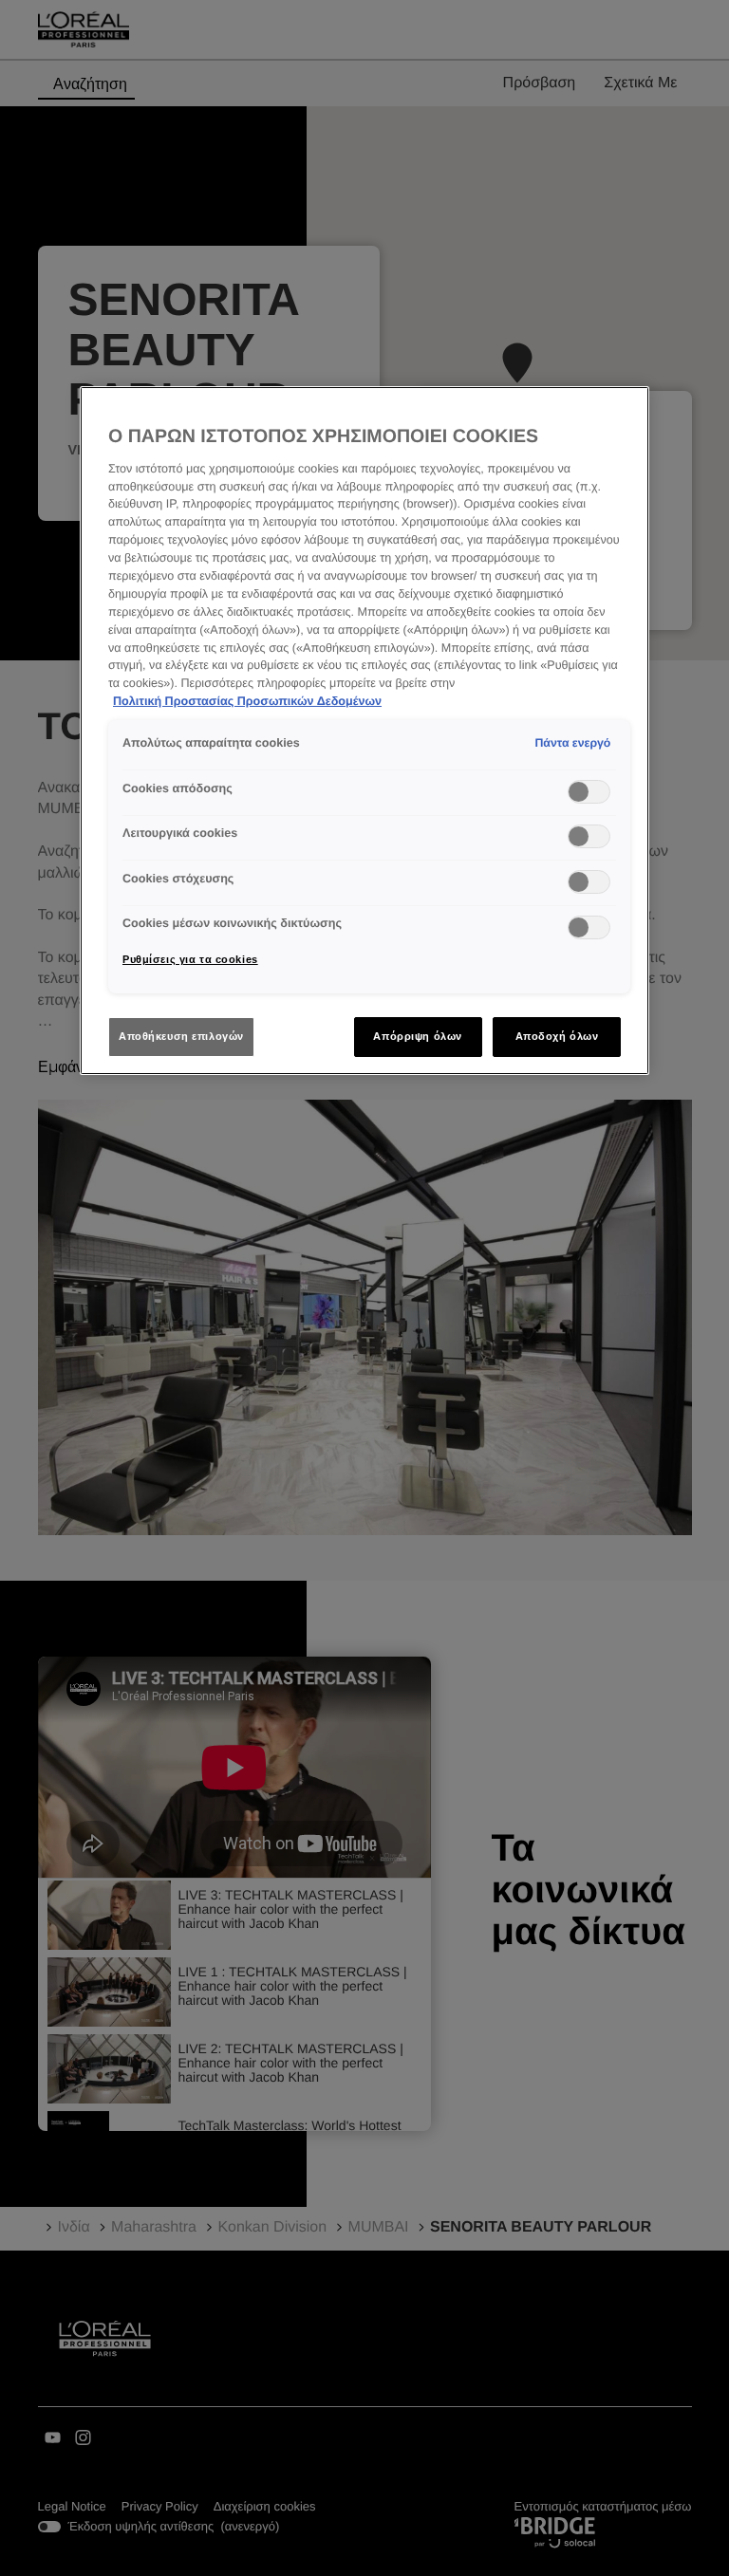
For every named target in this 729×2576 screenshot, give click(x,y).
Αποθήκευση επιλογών (181, 1036)
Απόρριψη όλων (417, 1036)
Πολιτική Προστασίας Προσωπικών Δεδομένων (247, 701)
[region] (364, 731)
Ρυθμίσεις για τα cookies (190, 959)
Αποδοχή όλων (557, 1036)
